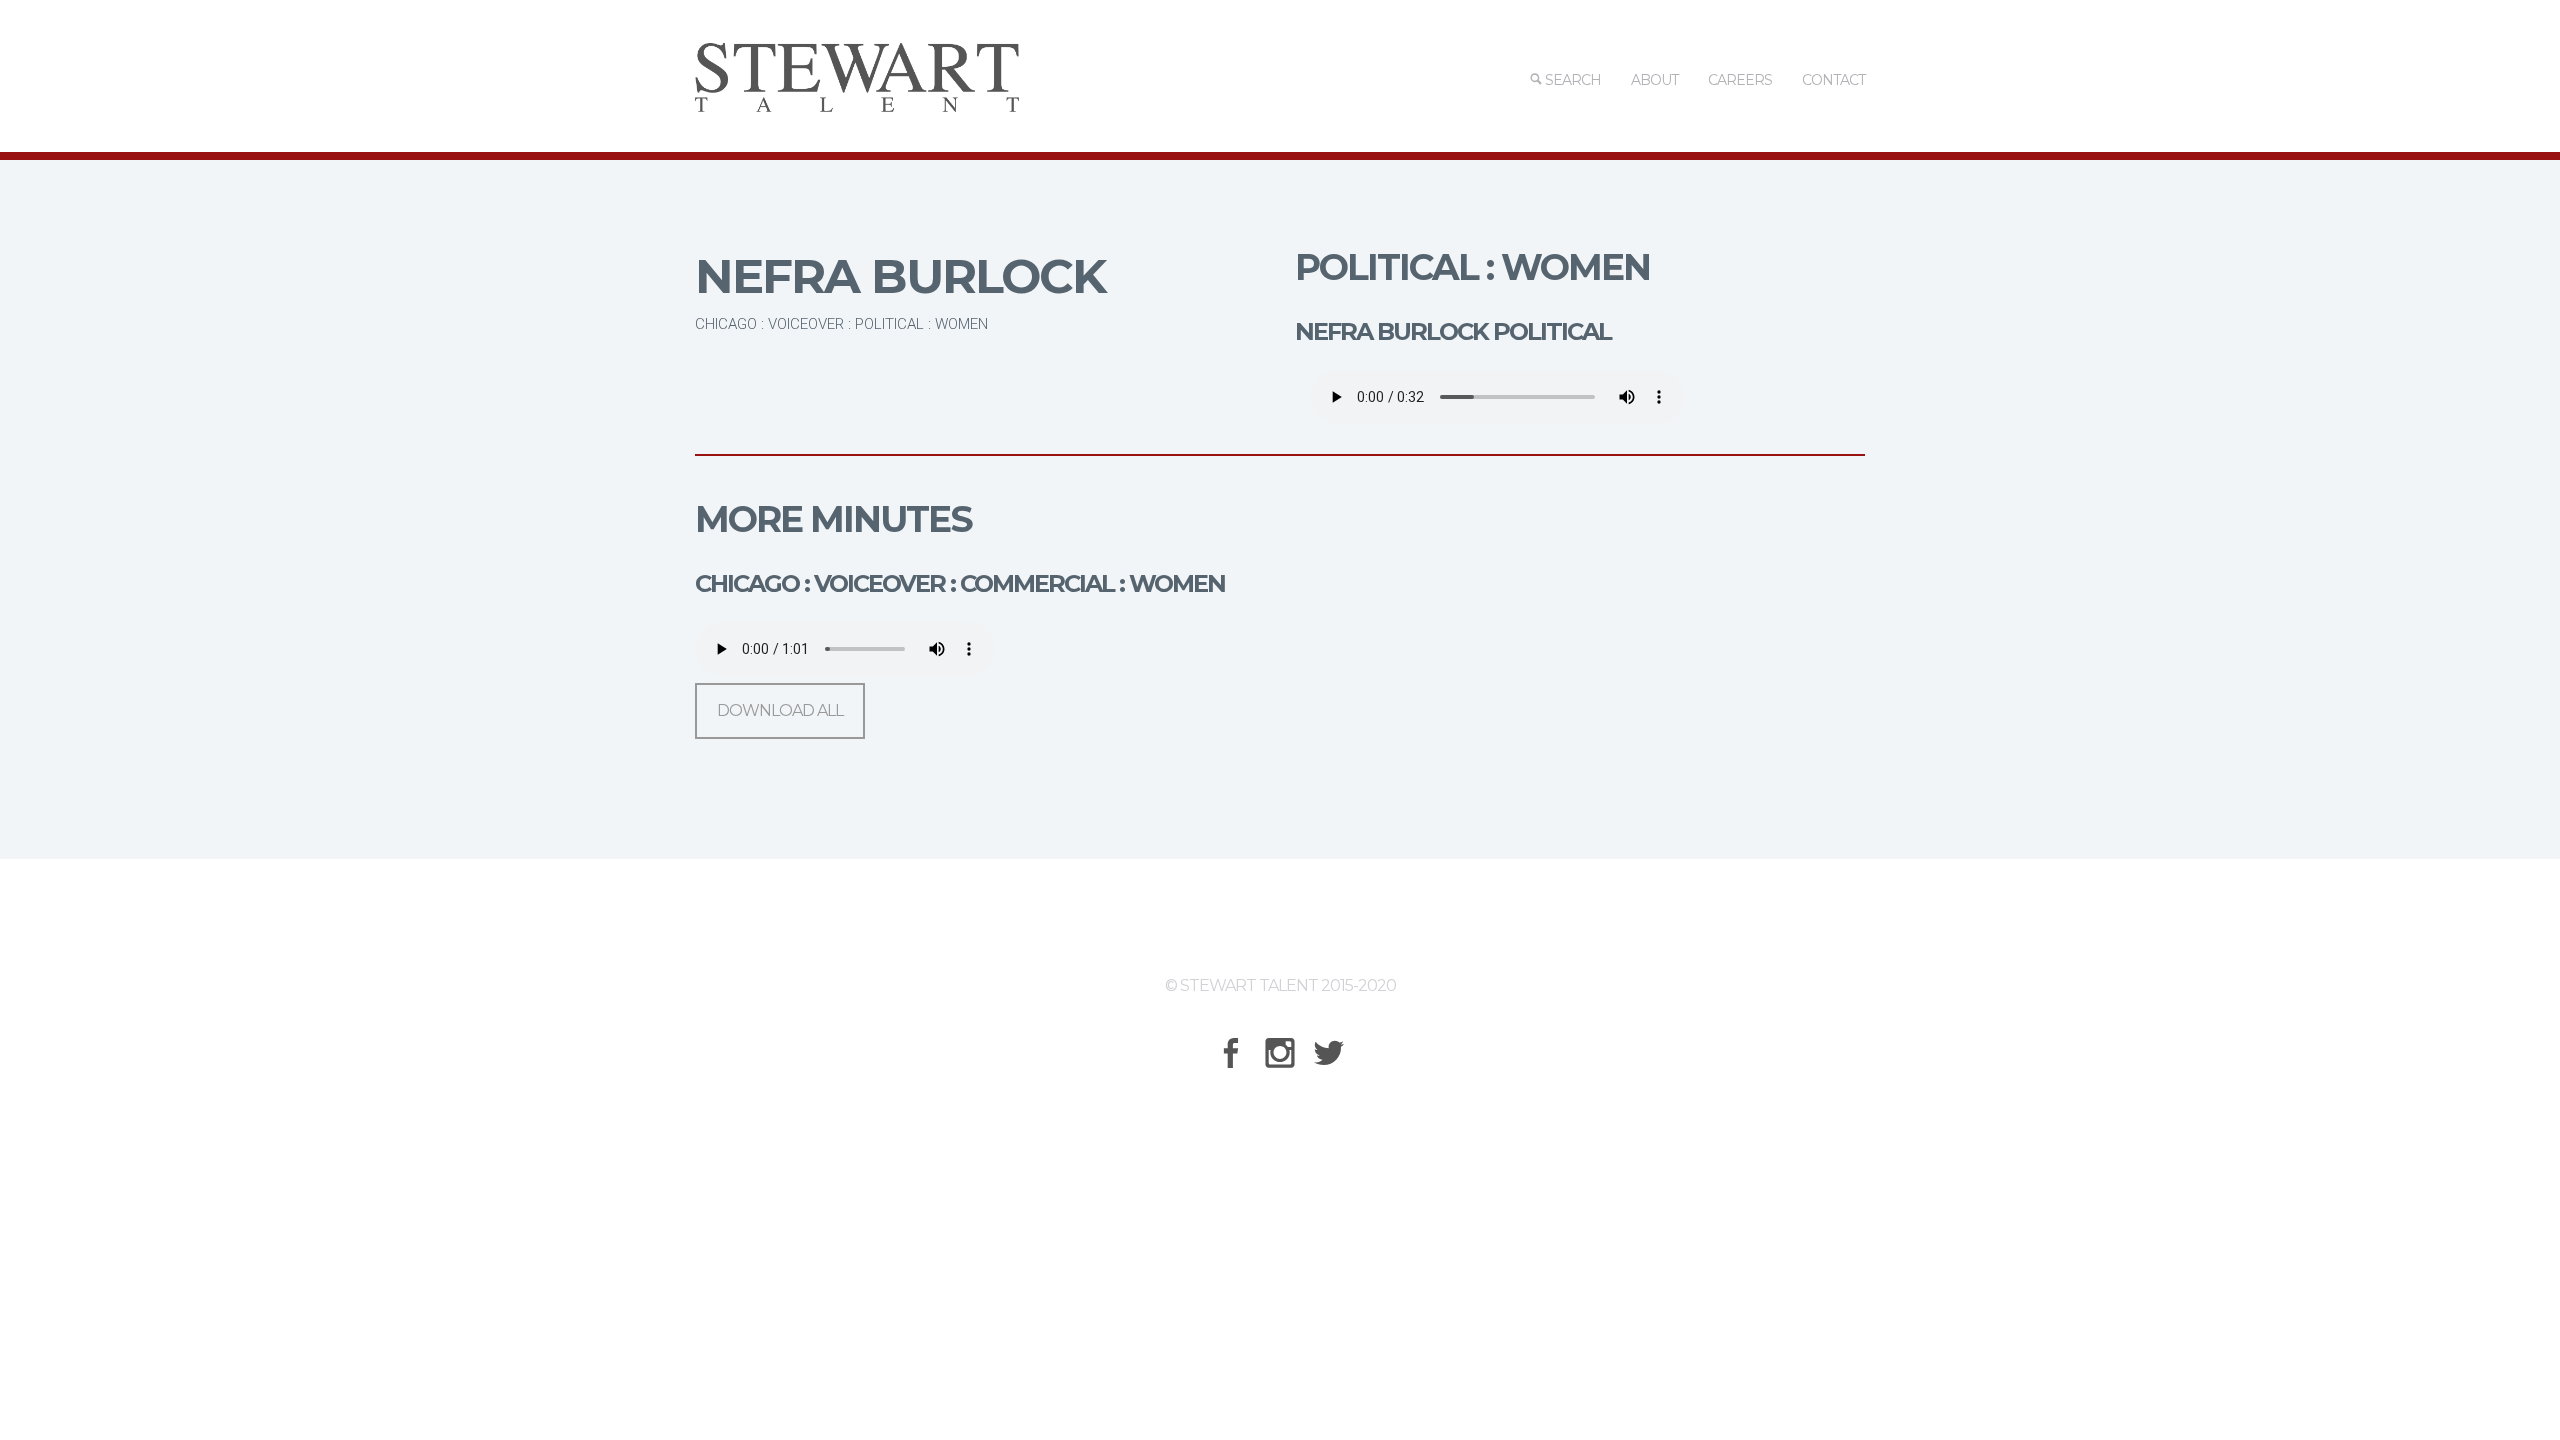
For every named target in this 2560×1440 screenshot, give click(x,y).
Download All (780, 710)
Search (1571, 80)
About (1654, 80)
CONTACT (1833, 80)
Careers (1740, 80)
